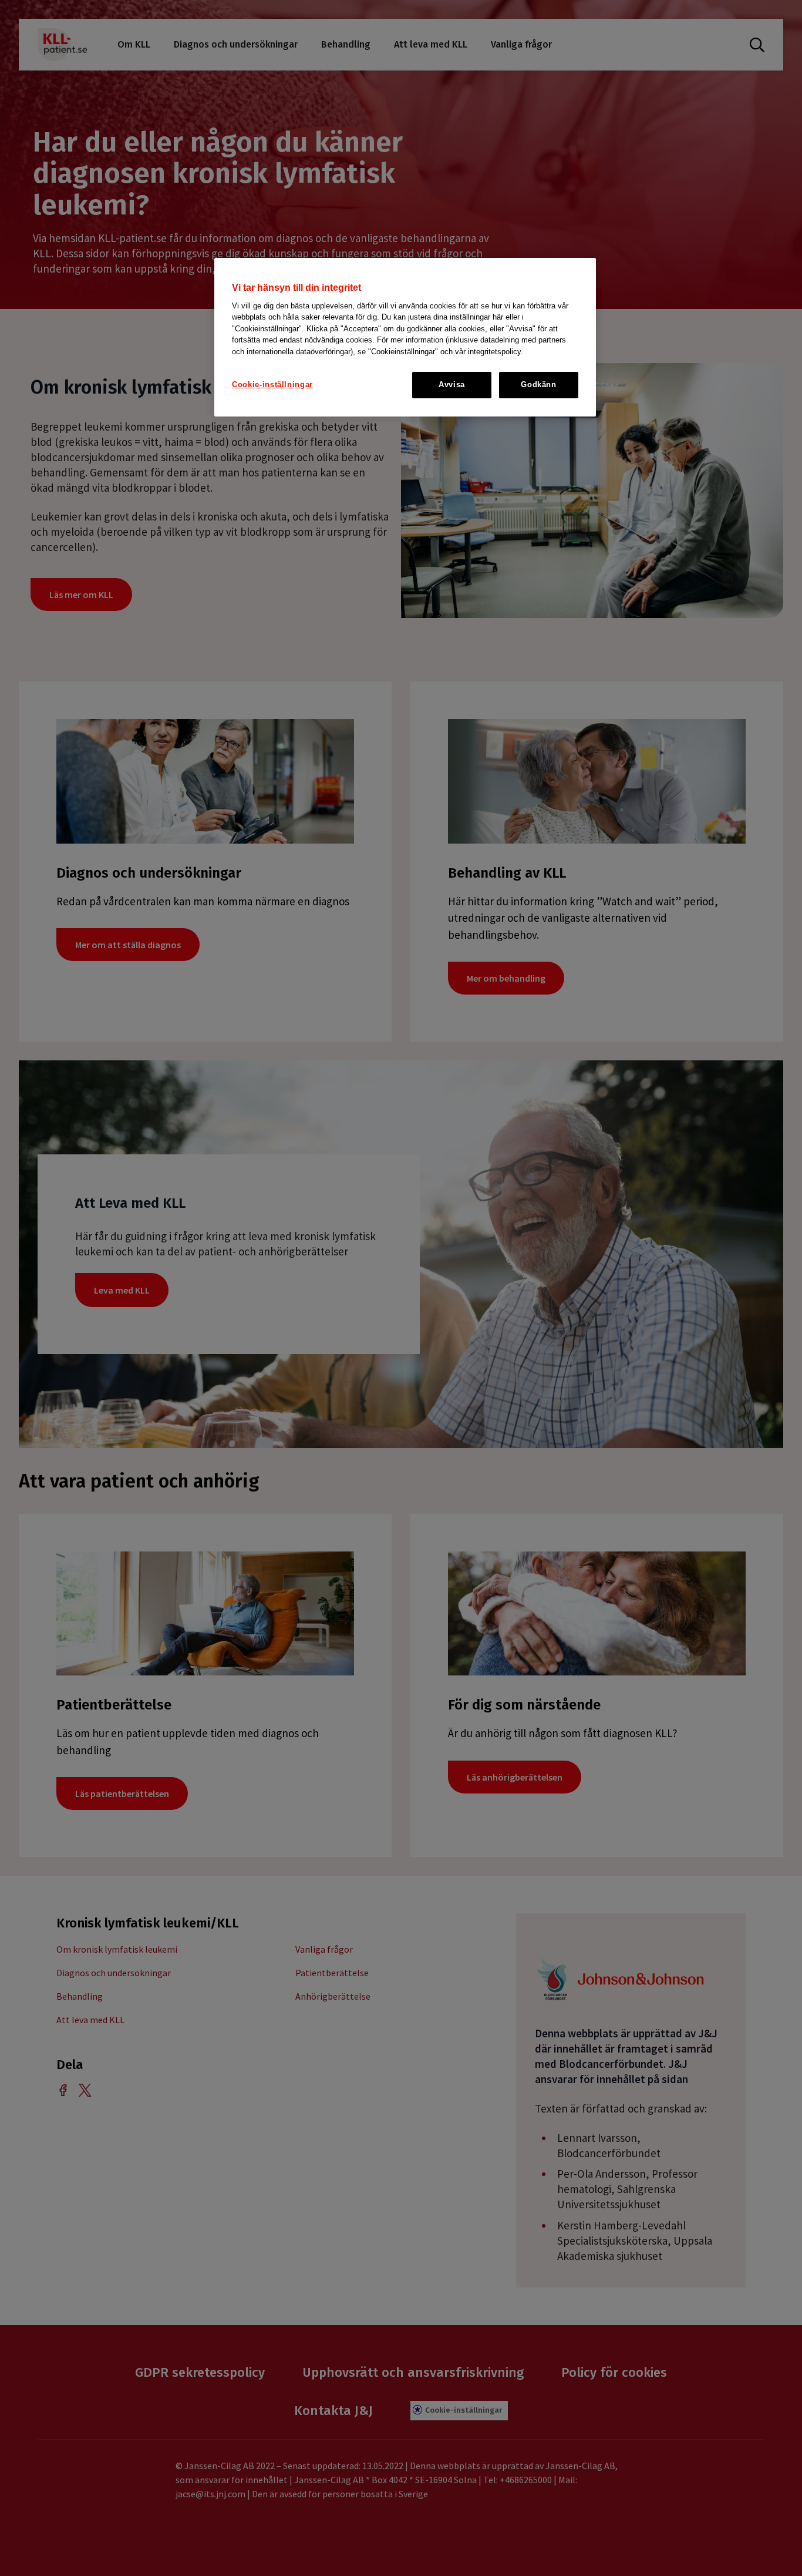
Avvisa (452, 384)
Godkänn (539, 384)
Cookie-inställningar (272, 384)
